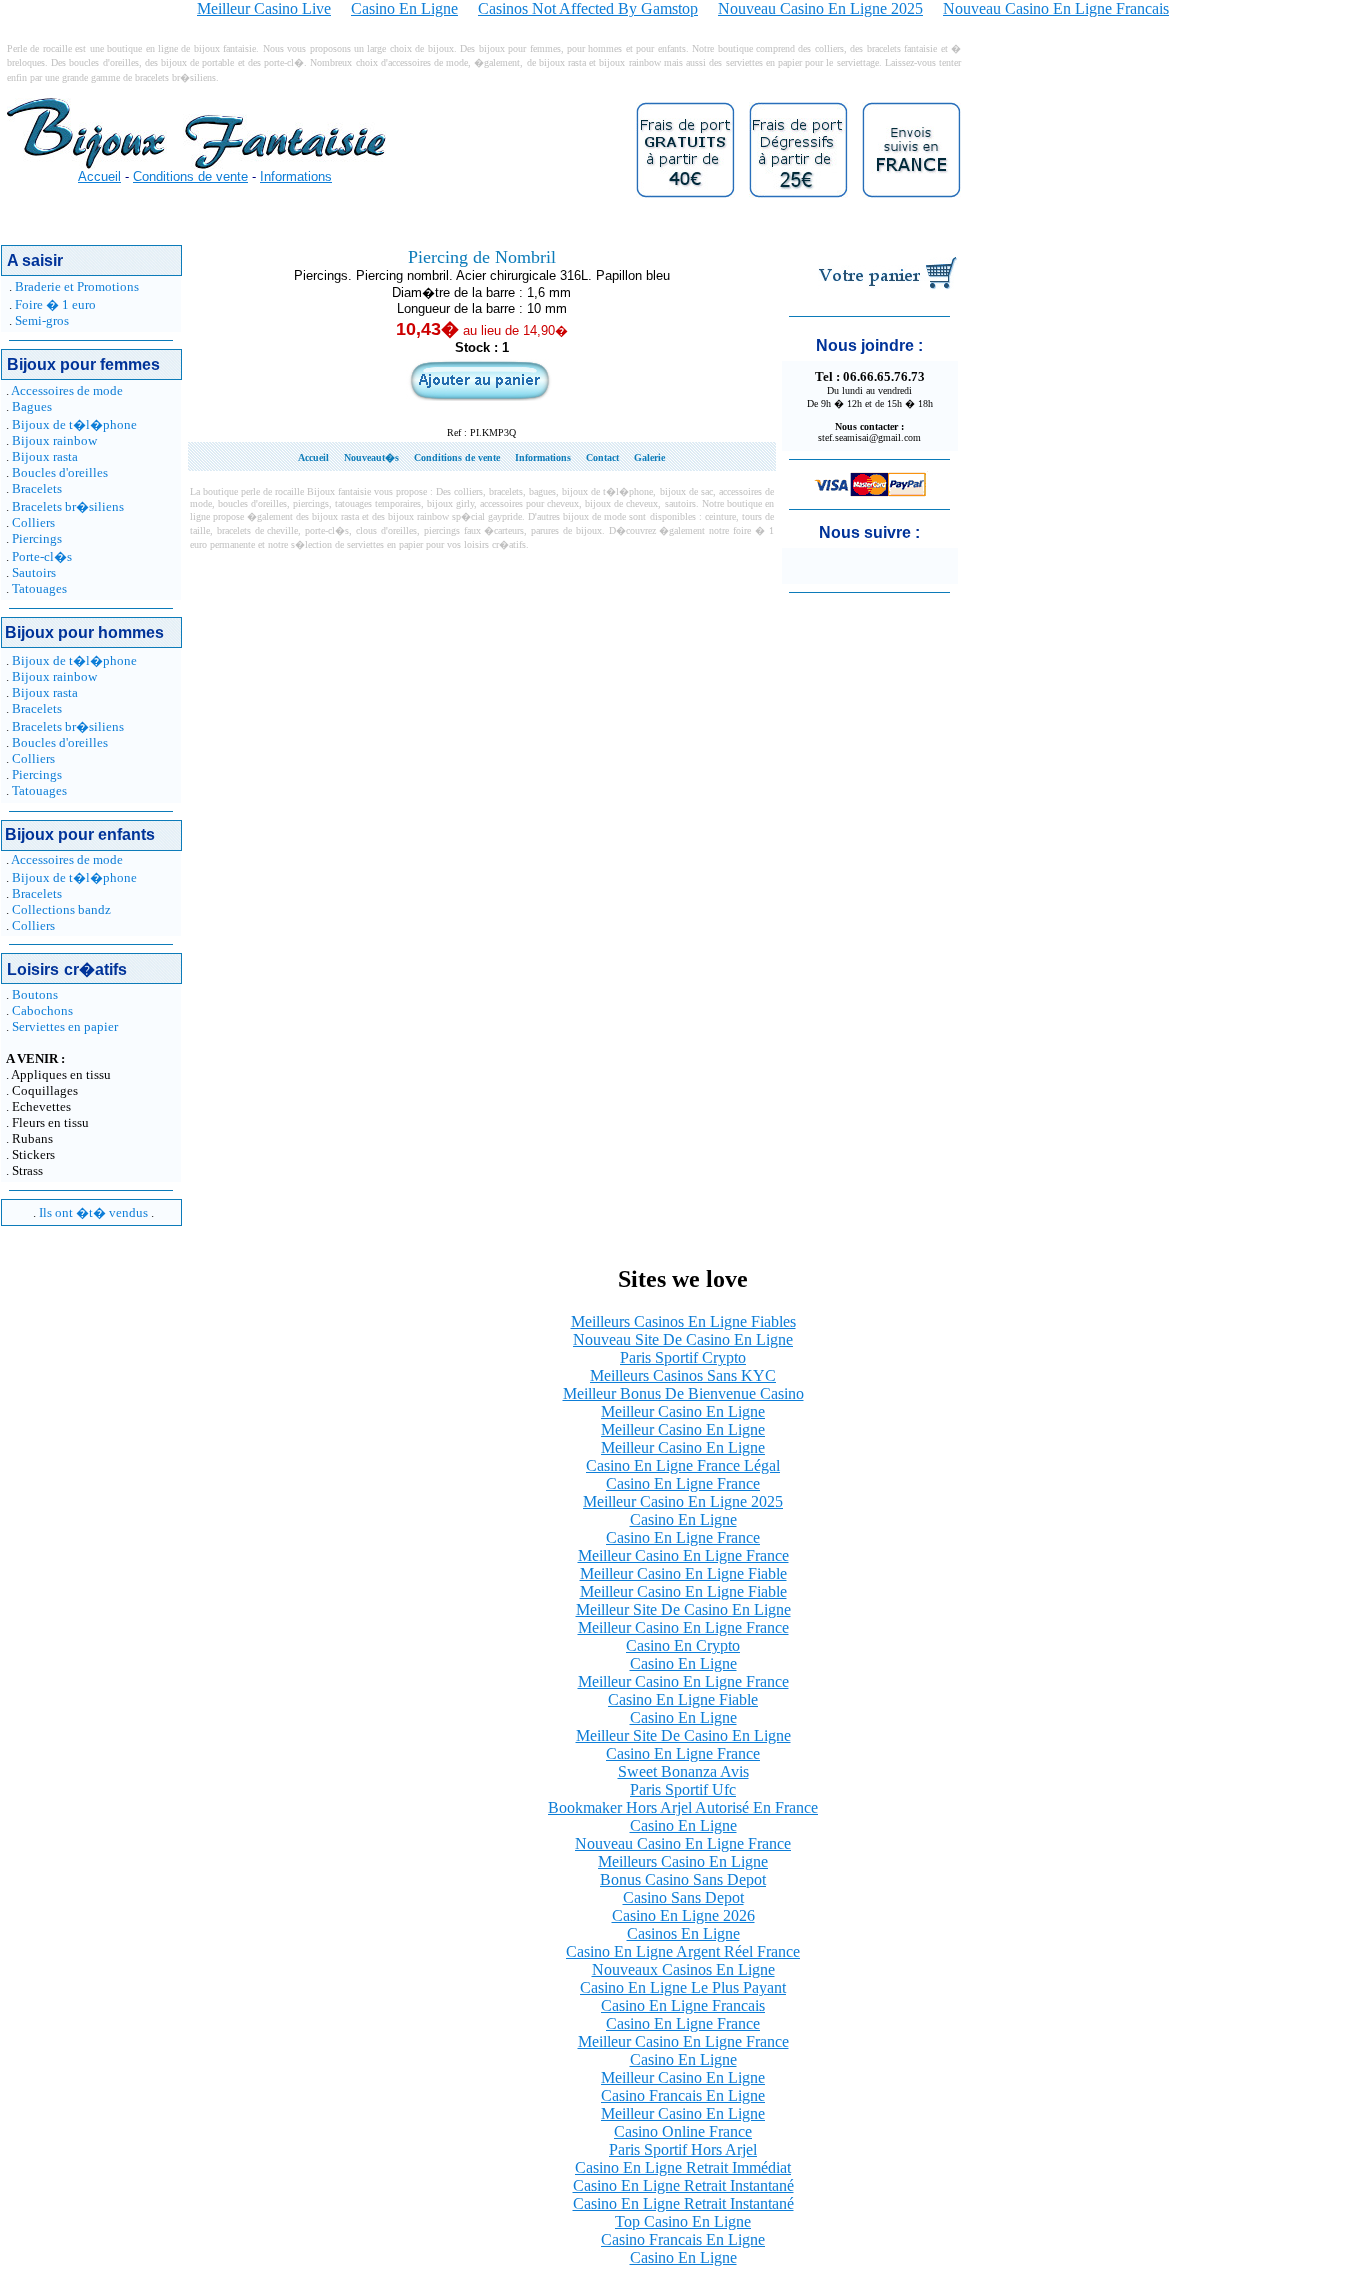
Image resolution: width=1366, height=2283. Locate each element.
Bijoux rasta (45, 456)
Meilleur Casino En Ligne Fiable (683, 1573)
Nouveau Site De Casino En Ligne (683, 1339)
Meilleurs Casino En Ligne (683, 1861)
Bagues (32, 406)
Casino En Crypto (683, 1645)
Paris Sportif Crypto (683, 1357)
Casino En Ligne (683, 1519)
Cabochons (42, 1010)
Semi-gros (42, 320)
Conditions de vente (190, 176)
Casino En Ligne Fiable (683, 1699)
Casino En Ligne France (683, 1483)
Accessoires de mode (67, 390)
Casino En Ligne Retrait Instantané (683, 2185)
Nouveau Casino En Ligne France (683, 1843)
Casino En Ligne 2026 (683, 1915)
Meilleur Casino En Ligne (683, 1411)
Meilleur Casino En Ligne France (683, 1555)
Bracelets (37, 488)
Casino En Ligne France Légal (683, 1465)
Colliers (33, 522)
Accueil (99, 176)
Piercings (37, 538)
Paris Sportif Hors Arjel (683, 2149)
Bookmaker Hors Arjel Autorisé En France (683, 1807)
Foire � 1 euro (55, 304)
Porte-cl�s (42, 556)
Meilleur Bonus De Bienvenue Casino (683, 1393)
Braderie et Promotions (77, 286)
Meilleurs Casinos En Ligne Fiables (683, 1321)
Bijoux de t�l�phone (74, 424)
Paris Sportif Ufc (683, 1789)
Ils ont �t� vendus (93, 1212)
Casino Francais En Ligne (683, 2095)
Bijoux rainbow (54, 440)
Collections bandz (61, 909)
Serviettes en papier (65, 1026)
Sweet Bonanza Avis (683, 1771)
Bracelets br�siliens (68, 506)
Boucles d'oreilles (60, 472)
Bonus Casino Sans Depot (683, 1879)
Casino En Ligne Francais (683, 2005)
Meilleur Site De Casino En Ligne (683, 1609)
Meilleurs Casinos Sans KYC (683, 1375)
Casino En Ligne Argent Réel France (683, 1951)
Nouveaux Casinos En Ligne (683, 1969)
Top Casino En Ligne (683, 2221)
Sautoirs (34, 572)
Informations (296, 176)
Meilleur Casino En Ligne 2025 (683, 1501)
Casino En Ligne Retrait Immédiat (683, 2167)
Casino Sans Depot (683, 1897)
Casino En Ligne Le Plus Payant (683, 1987)
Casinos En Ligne (683, 1933)
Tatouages (39, 588)
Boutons (35, 994)
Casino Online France (683, 2131)
